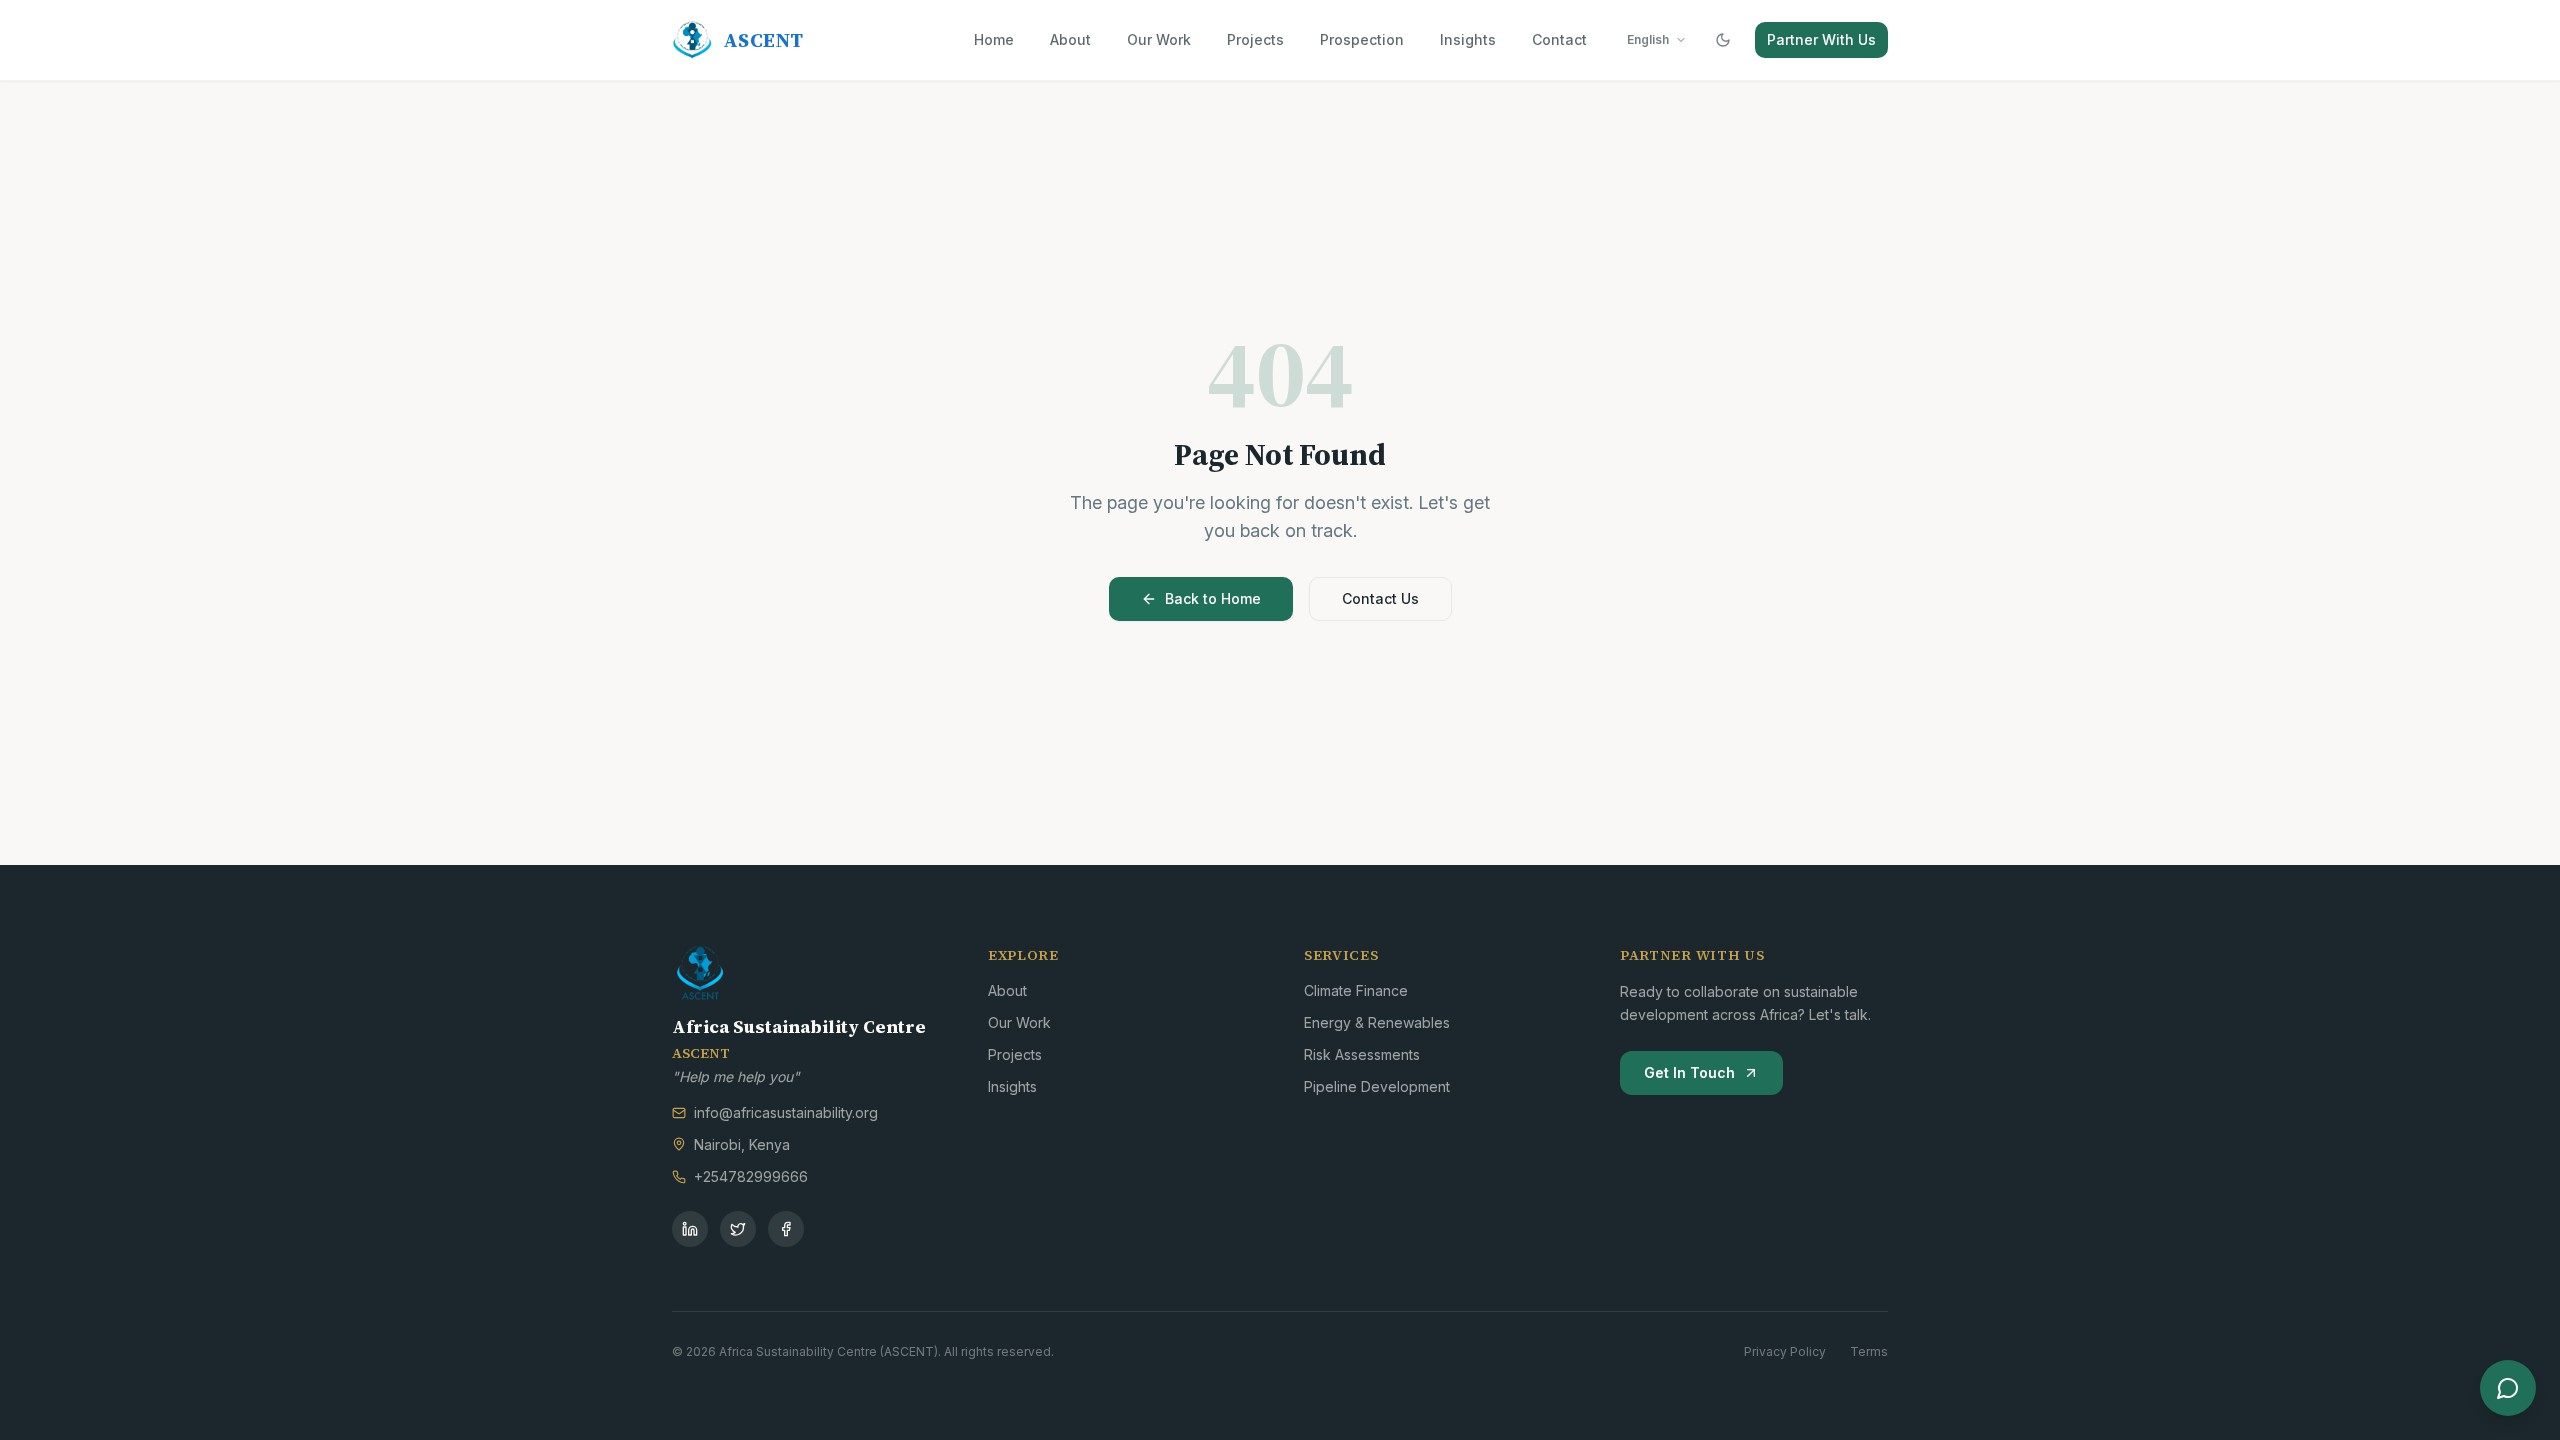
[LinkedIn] (690, 1229)
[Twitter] (738, 1229)
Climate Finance (1356, 990)
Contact (1559, 39)
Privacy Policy (1785, 1351)
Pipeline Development (1377, 1086)
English (1648, 39)
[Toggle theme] (1723, 40)
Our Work (1159, 39)
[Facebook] (786, 1229)
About (1070, 39)
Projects (1255, 39)
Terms (1869, 1351)
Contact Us (1380, 598)
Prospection (1362, 39)
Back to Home (1213, 598)
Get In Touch (1689, 1072)
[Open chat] (2508, 1388)
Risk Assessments (1362, 1054)
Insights (1468, 39)
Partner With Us (1821, 39)
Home (994, 39)
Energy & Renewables (1377, 1022)
